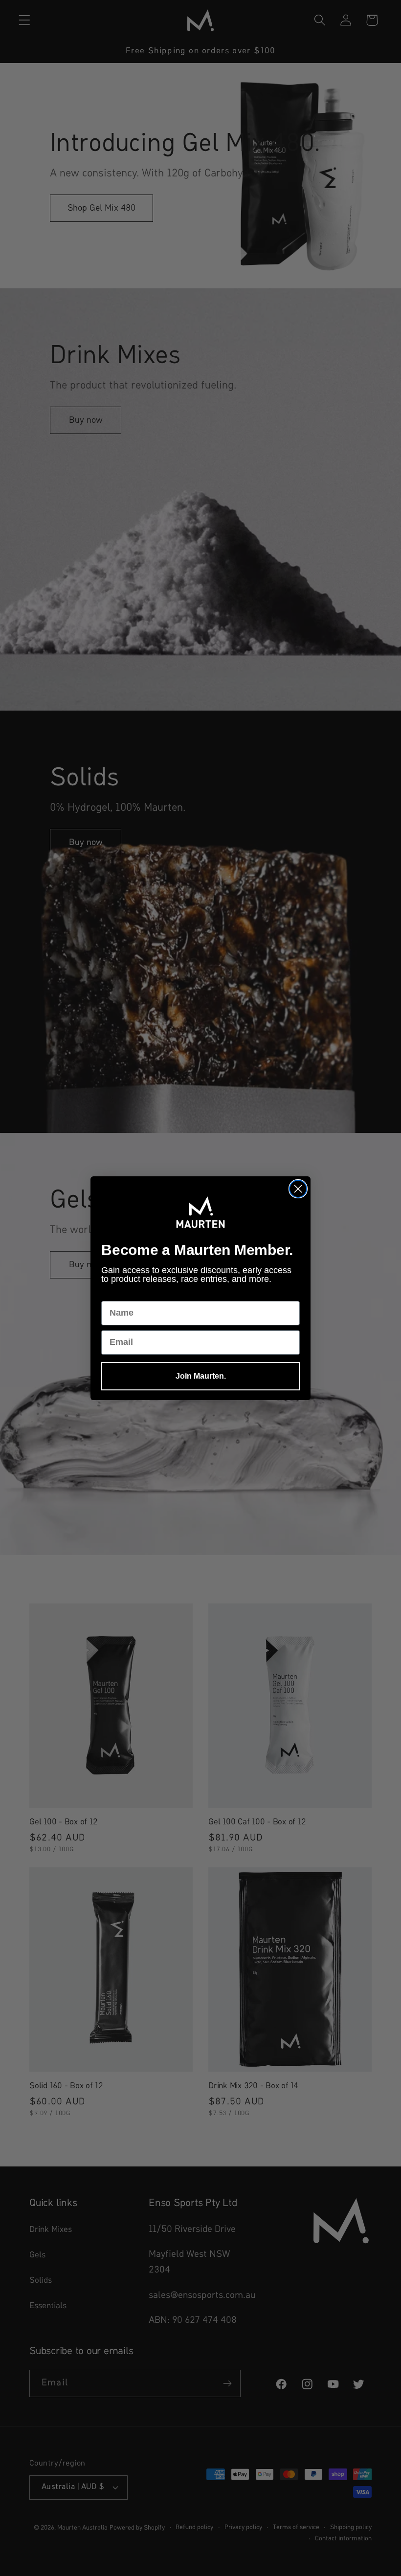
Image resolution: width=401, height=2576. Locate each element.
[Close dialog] (298, 1189)
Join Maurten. (201, 1376)
